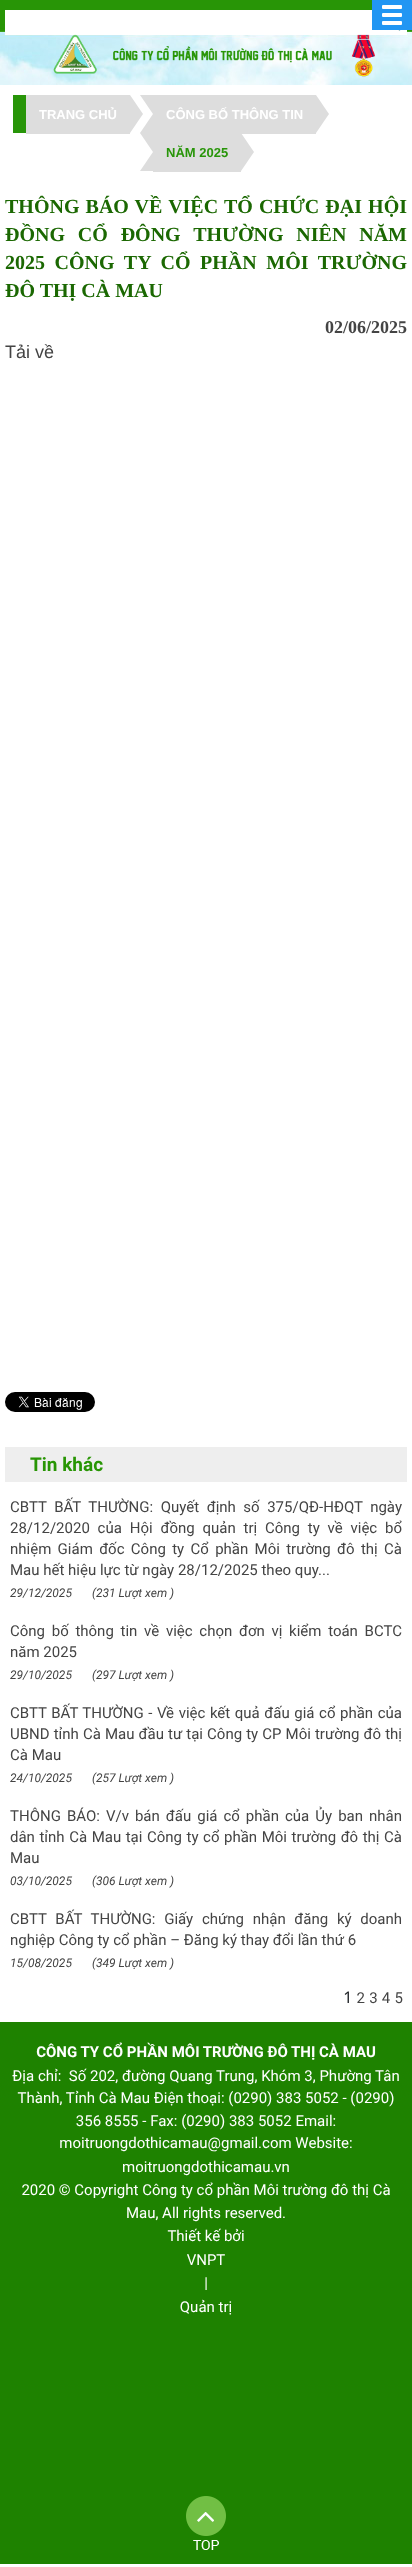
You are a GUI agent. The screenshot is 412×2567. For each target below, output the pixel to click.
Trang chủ (78, 114)
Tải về (29, 352)
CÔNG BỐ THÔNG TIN (234, 114)
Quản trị (206, 2307)
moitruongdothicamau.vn (206, 2167)
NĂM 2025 (197, 152)
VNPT (206, 2260)
